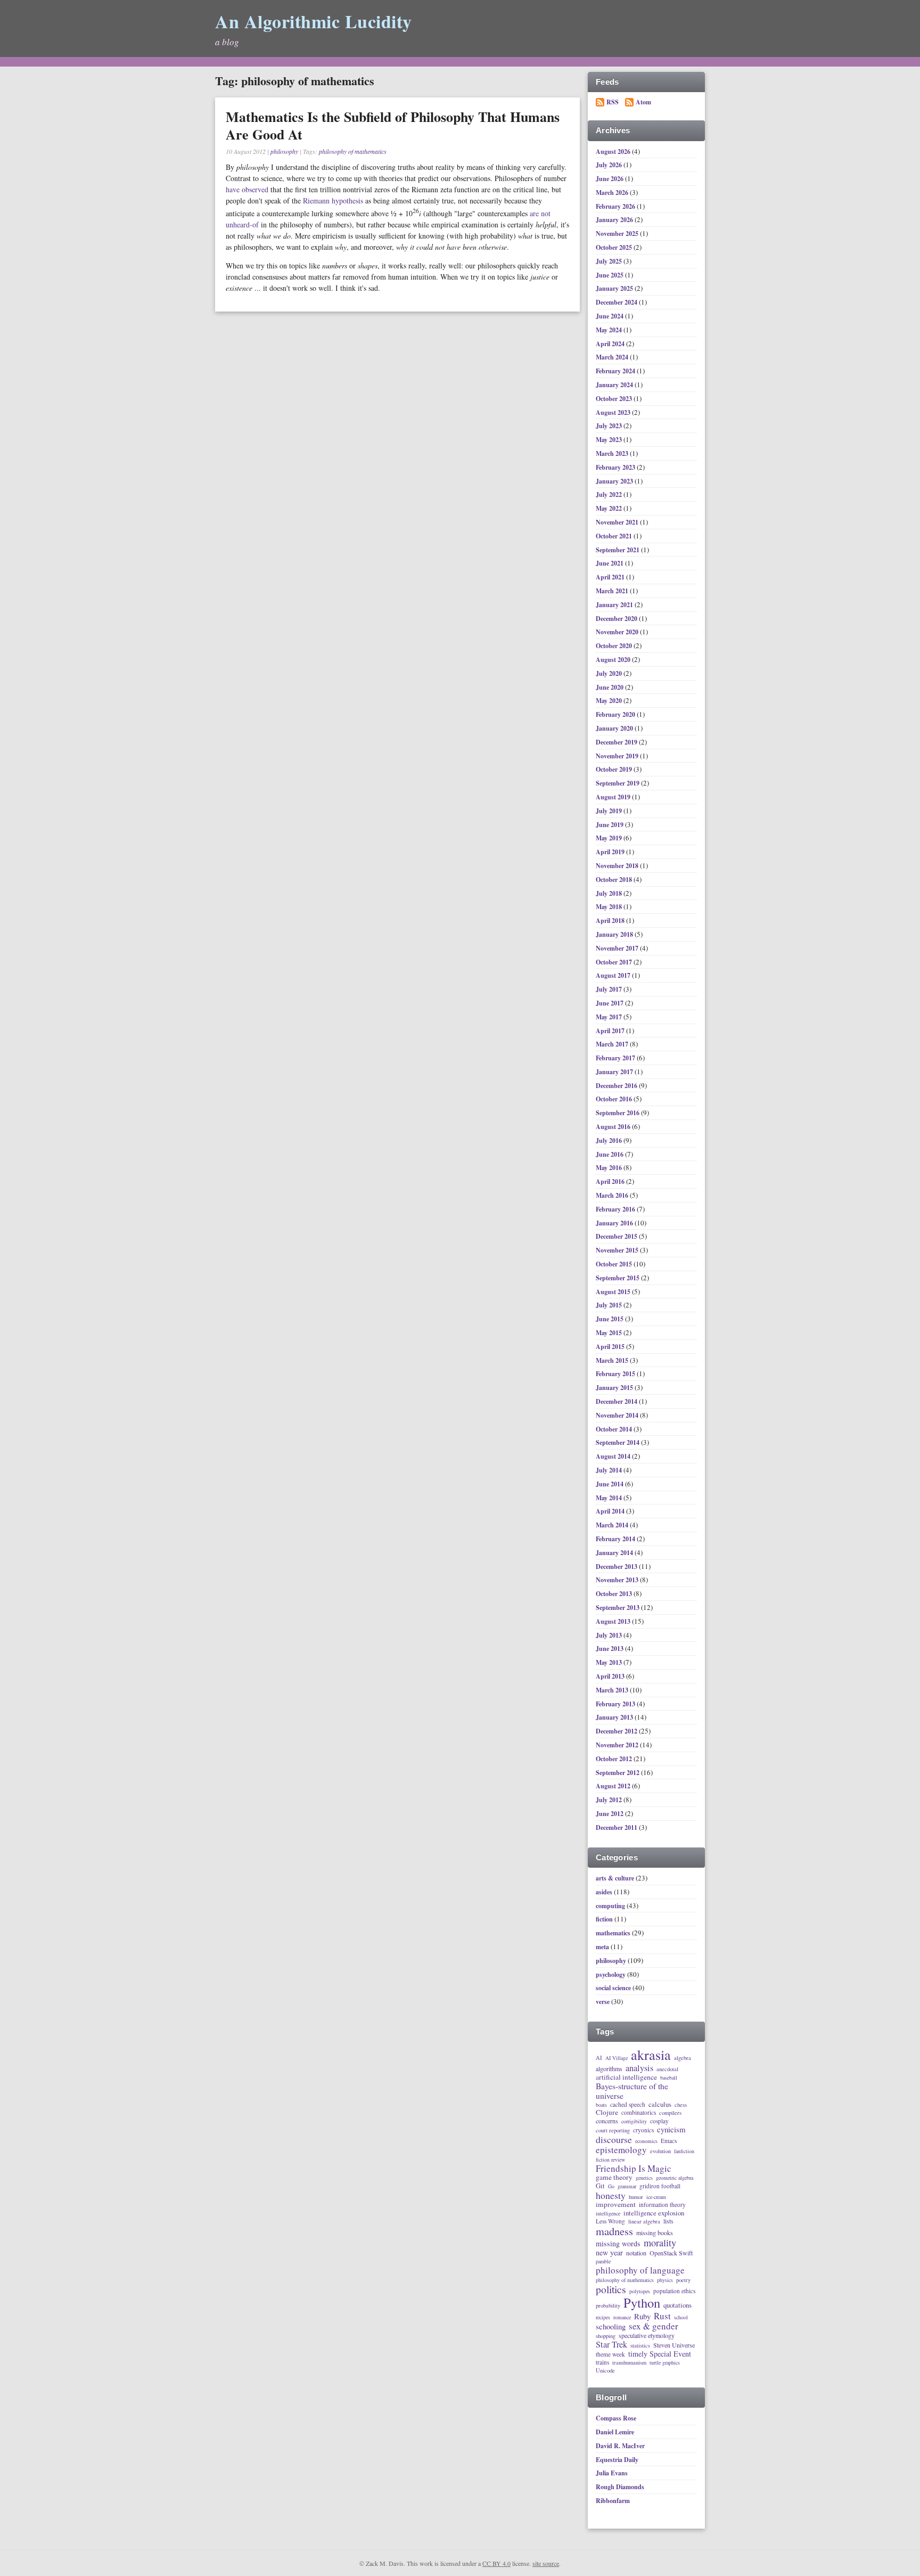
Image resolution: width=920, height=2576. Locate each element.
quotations (677, 2305)
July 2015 (610, 1305)
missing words (618, 2244)
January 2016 (615, 1223)
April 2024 (611, 344)
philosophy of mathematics (353, 151)
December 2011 (617, 1827)
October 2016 (615, 1099)
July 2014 (610, 1470)
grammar (627, 2187)
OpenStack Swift (671, 2253)
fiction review (610, 2160)
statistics (640, 2345)
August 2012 (614, 1786)
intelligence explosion (654, 2213)
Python (642, 2303)
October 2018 (615, 880)
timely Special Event (660, 2354)
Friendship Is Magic (634, 2169)
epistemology (621, 2150)
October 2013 (615, 1594)
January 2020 (615, 728)
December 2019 (617, 742)
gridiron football (660, 2186)
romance (622, 2318)
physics (665, 2280)
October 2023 (615, 399)
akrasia (651, 2055)
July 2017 (610, 989)
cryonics (643, 2130)
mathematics (613, 1933)
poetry (683, 2280)
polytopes (640, 2292)
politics (611, 2290)
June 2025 (610, 275)
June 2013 (610, 1649)
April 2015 (611, 1347)
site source (546, 2563)
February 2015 (616, 1374)
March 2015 (613, 1360)
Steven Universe (674, 2345)
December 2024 (617, 302)
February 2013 (616, 1704)
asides (604, 1892)
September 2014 (618, 1442)
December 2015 (617, 1236)
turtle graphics (665, 2363)
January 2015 (615, 1388)
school (681, 2318)
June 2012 (610, 1814)
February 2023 (616, 467)
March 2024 (613, 357)
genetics (644, 2178)
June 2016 (610, 1154)
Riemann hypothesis (333, 201)
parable (603, 2262)
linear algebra (644, 2221)
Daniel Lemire (615, 2432)
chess (681, 2105)
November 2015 (618, 1250)
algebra (683, 2058)
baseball (669, 2078)
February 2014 (616, 1539)
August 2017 (614, 975)
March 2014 (613, 1525)
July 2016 (610, 1140)
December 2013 (617, 1567)
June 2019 (610, 825)
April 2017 (611, 1031)
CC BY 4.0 (496, 2563)
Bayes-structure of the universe (632, 2091)
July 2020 (610, 673)
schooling (611, 2326)
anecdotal (667, 2069)
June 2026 (610, 179)
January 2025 (615, 288)
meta (602, 1947)
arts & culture (615, 1878)
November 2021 (618, 522)
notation (636, 2253)
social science (613, 1988)
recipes (603, 2318)
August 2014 (614, 1456)
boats (601, 2105)
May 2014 (610, 1498)
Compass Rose (616, 2418)
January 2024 (615, 385)
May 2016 (610, 1168)
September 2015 (618, 1278)
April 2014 (611, 1511)
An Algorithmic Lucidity (314, 21)
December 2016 (617, 1086)
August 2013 (614, 1621)
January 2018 (615, 934)
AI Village (617, 2058)
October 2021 (615, 536)
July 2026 (610, 165)
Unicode (605, 2370)
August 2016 (614, 1127)
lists (668, 2221)
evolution (660, 2151)
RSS (613, 102)
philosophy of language (640, 2270)
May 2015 (610, 1333)
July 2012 (610, 1800)
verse (603, 2002)
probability (608, 2305)
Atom (643, 102)
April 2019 (611, 852)
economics (646, 2141)
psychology (611, 1974)
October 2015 (615, 1264)
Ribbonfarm (613, 2501)
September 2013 (618, 1608)
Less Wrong (610, 2221)
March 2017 (613, 1044)
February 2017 (616, 1058)
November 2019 (618, 756)
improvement (616, 2205)
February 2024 (616, 371)
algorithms (609, 2069)
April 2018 (611, 921)
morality (660, 2243)
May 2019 (610, 838)
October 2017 (615, 962)
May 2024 (610, 330)
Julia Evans (612, 2473)
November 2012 (618, 1745)
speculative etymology (647, 2336)
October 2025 (615, 247)
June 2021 (610, 563)
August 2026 (614, 152)
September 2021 (618, 550)
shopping (606, 2336)
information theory (662, 2205)
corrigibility (634, 2122)
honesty (611, 2195)
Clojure (607, 2113)
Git (600, 2186)
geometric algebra (675, 2178)
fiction (604, 1919)
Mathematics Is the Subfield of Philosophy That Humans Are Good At (393, 126)
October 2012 (615, 1759)
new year (609, 2253)
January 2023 (615, 481)
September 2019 (618, 783)
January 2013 (615, 1717)
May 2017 (610, 1017)
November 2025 (618, 234)
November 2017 (618, 948)
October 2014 (615, 1429)
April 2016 (611, 1181)
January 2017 (615, 1072)
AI (599, 2058)
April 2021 (611, 577)
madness (614, 2231)
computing (610, 1906)
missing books (655, 2233)
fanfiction (684, 2152)
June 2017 (610, 1003)
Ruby (642, 2316)
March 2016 (613, 1195)
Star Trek (611, 2345)
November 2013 (618, 1580)
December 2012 (617, 1731)
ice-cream (656, 2197)
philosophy (284, 151)
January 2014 (615, 1553)
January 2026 (615, 220)
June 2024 (610, 316)
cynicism (671, 2129)
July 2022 (610, 494)
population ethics (674, 2291)
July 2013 (610, 1635)
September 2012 (618, 1773)
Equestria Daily (617, 2460)
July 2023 (610, 426)
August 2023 (614, 412)
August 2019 (614, 797)
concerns (607, 2121)
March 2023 (613, 453)
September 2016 (618, 1113)
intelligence (608, 2214)
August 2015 (614, 1292)
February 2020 (616, 714)
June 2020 (610, 687)
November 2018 (618, 866)
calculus (660, 2104)
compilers (670, 2113)
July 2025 (610, 261)
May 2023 (610, 440)
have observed (247, 189)
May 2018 (610, 907)
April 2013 (611, 1676)
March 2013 (613, 1690)
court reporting (613, 2130)
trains (602, 2362)
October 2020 (615, 646)
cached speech (628, 2104)
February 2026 (616, 206)
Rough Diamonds (620, 2487)
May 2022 (610, 508)
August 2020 (614, 660)
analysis (639, 2068)
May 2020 (610, 701)
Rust (662, 2316)
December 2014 (617, 1401)
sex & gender (654, 2326)
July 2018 (610, 893)
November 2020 (618, 632)
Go (611, 2187)
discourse (614, 2139)
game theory (614, 2178)
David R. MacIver (620, 2446)
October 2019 (615, 769)
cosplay (659, 2121)
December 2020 (617, 619)
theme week (610, 2354)
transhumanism (629, 2362)
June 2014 (610, 1484)
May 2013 (610, 1662)
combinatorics (639, 2112)
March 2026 (613, 193)
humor (636, 2197)
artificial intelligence (626, 2078)
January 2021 (615, 605)
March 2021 (613, 591)
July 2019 (610, 811)
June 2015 (610, 1319)
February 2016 (616, 1209)
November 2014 (618, 1415)
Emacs (669, 2141)
